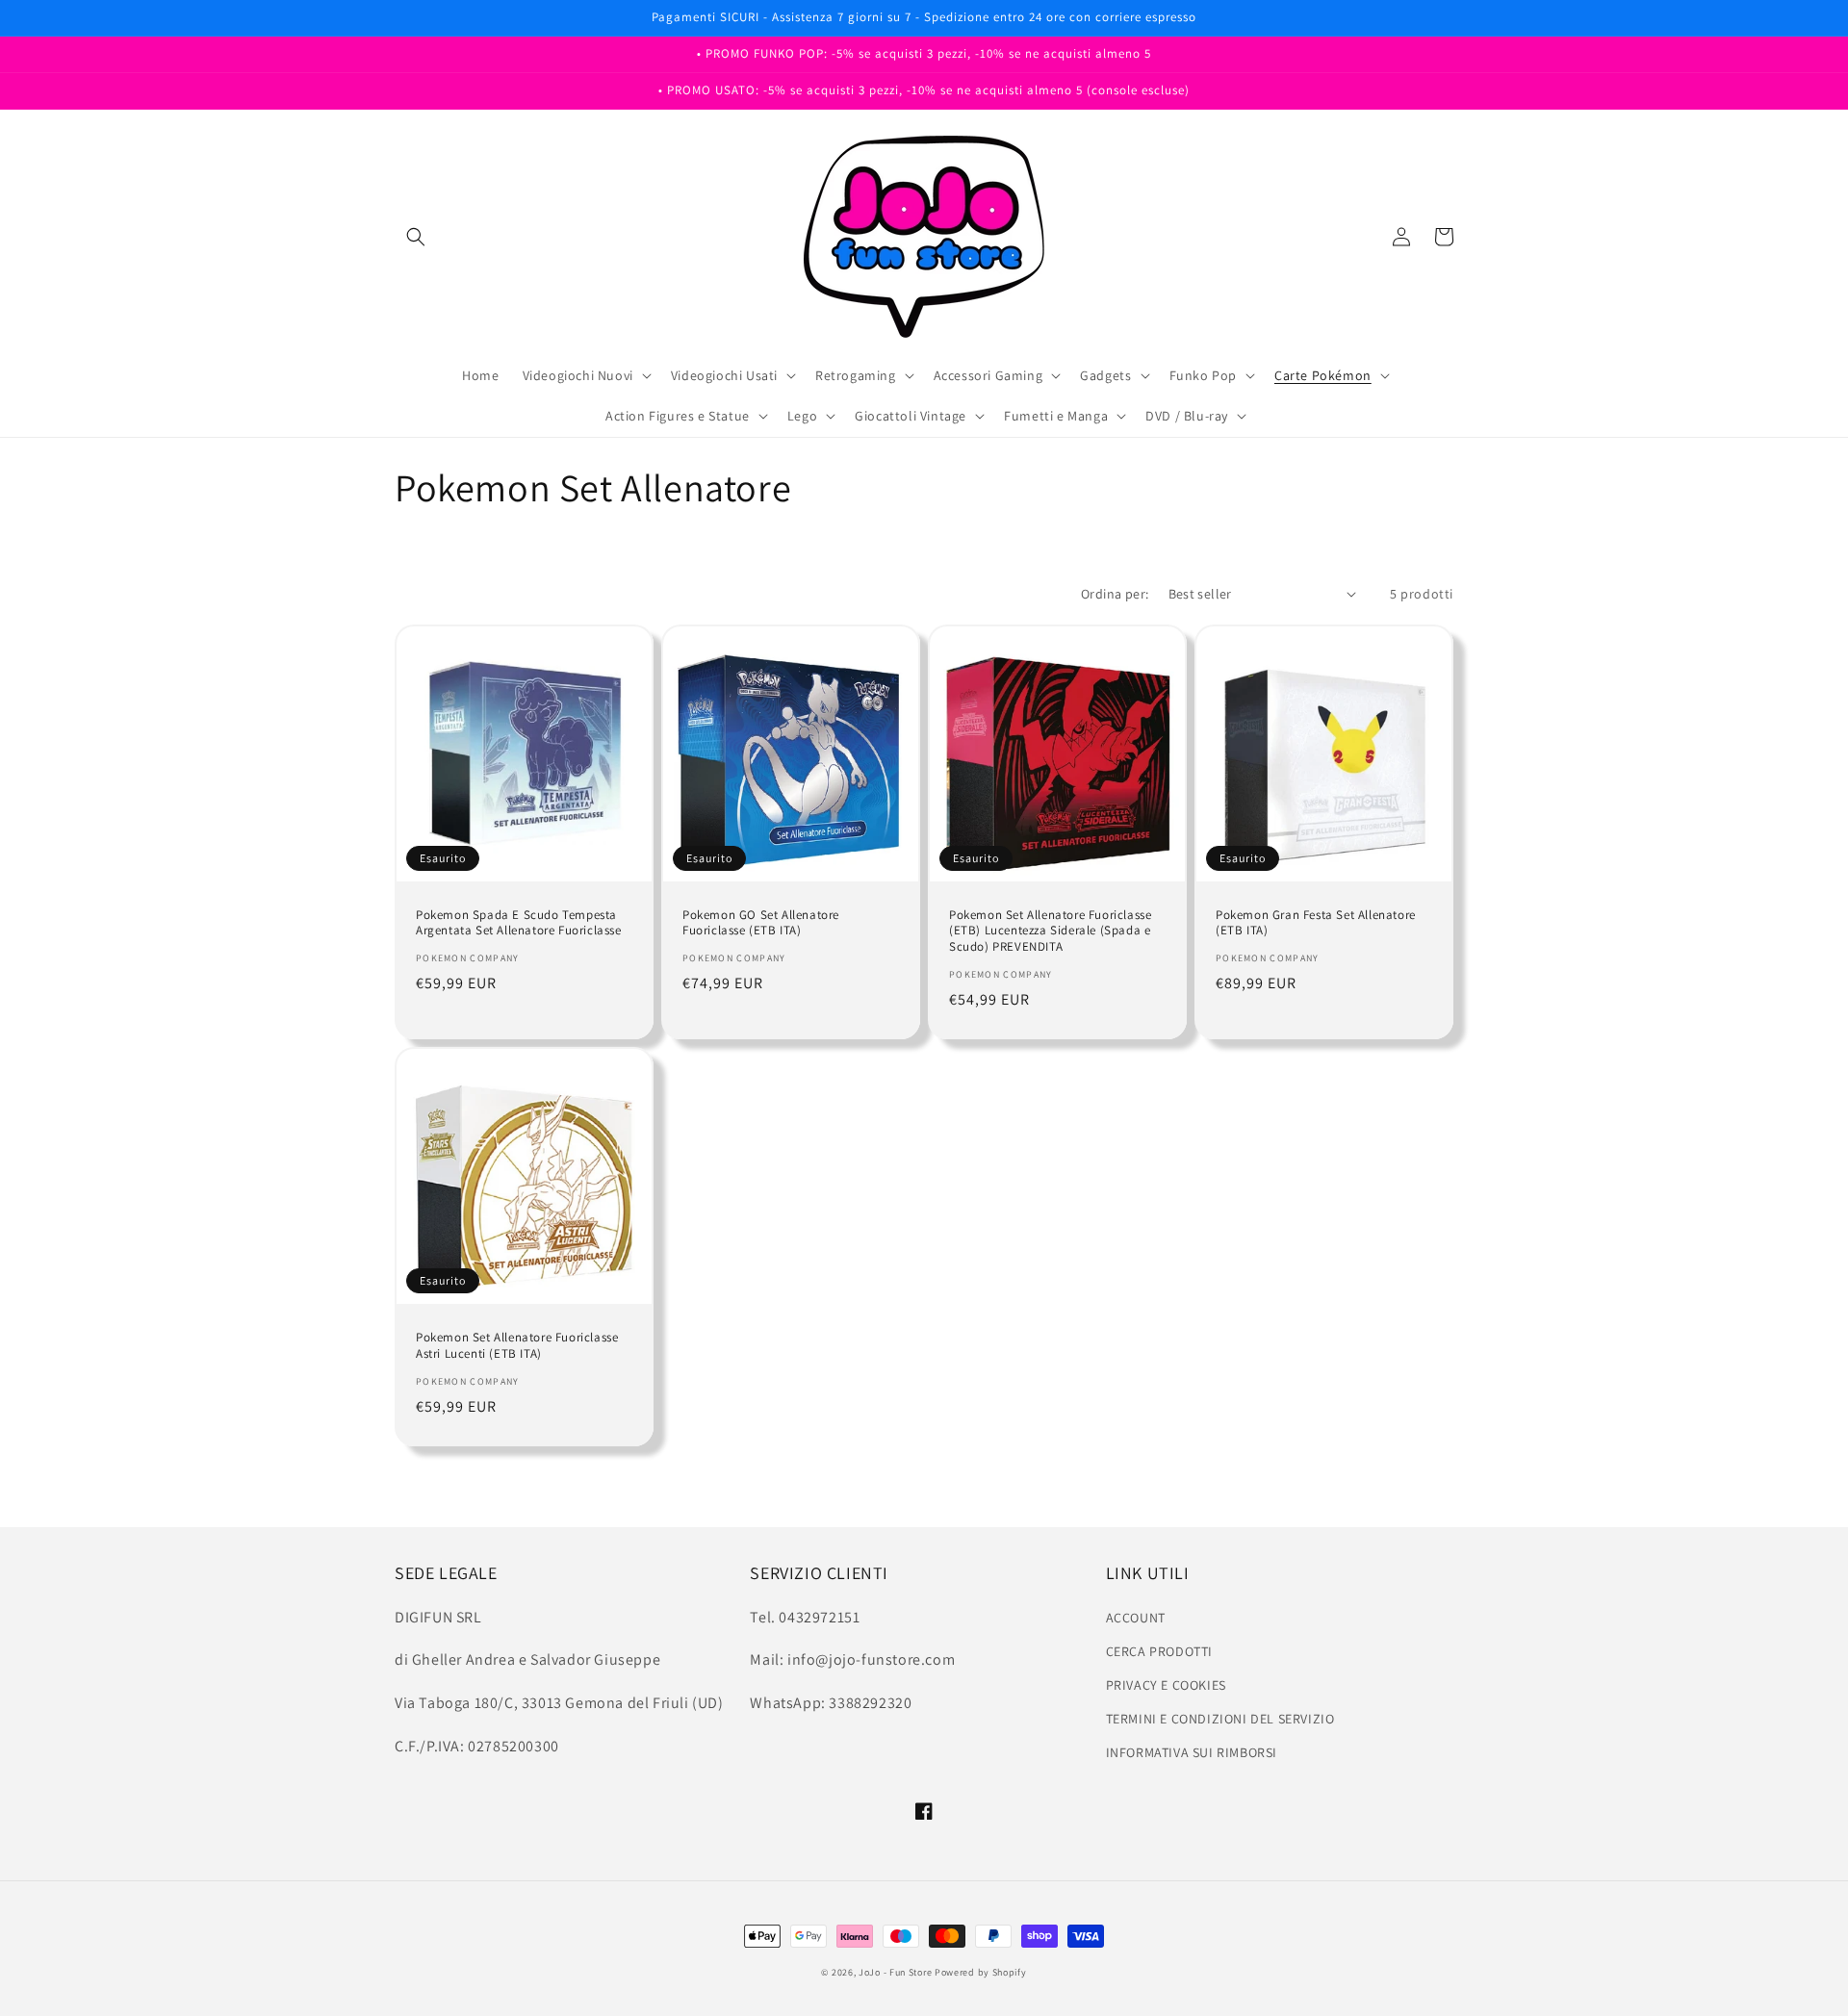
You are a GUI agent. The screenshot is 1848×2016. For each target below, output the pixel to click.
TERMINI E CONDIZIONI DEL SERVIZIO (1220, 1719)
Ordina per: (1115, 594)
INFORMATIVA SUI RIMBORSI (1192, 1752)
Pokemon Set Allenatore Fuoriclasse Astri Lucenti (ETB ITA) (517, 1346)
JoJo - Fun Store (895, 1972)
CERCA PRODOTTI (1159, 1651)
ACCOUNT (1136, 1618)
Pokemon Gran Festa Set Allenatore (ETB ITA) (1316, 923)
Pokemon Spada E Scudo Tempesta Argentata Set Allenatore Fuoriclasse (519, 923)
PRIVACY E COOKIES (1166, 1685)
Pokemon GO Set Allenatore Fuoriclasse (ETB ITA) (761, 923)
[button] (416, 237)
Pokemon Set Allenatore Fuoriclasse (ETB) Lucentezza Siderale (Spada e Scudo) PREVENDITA (1050, 931)
